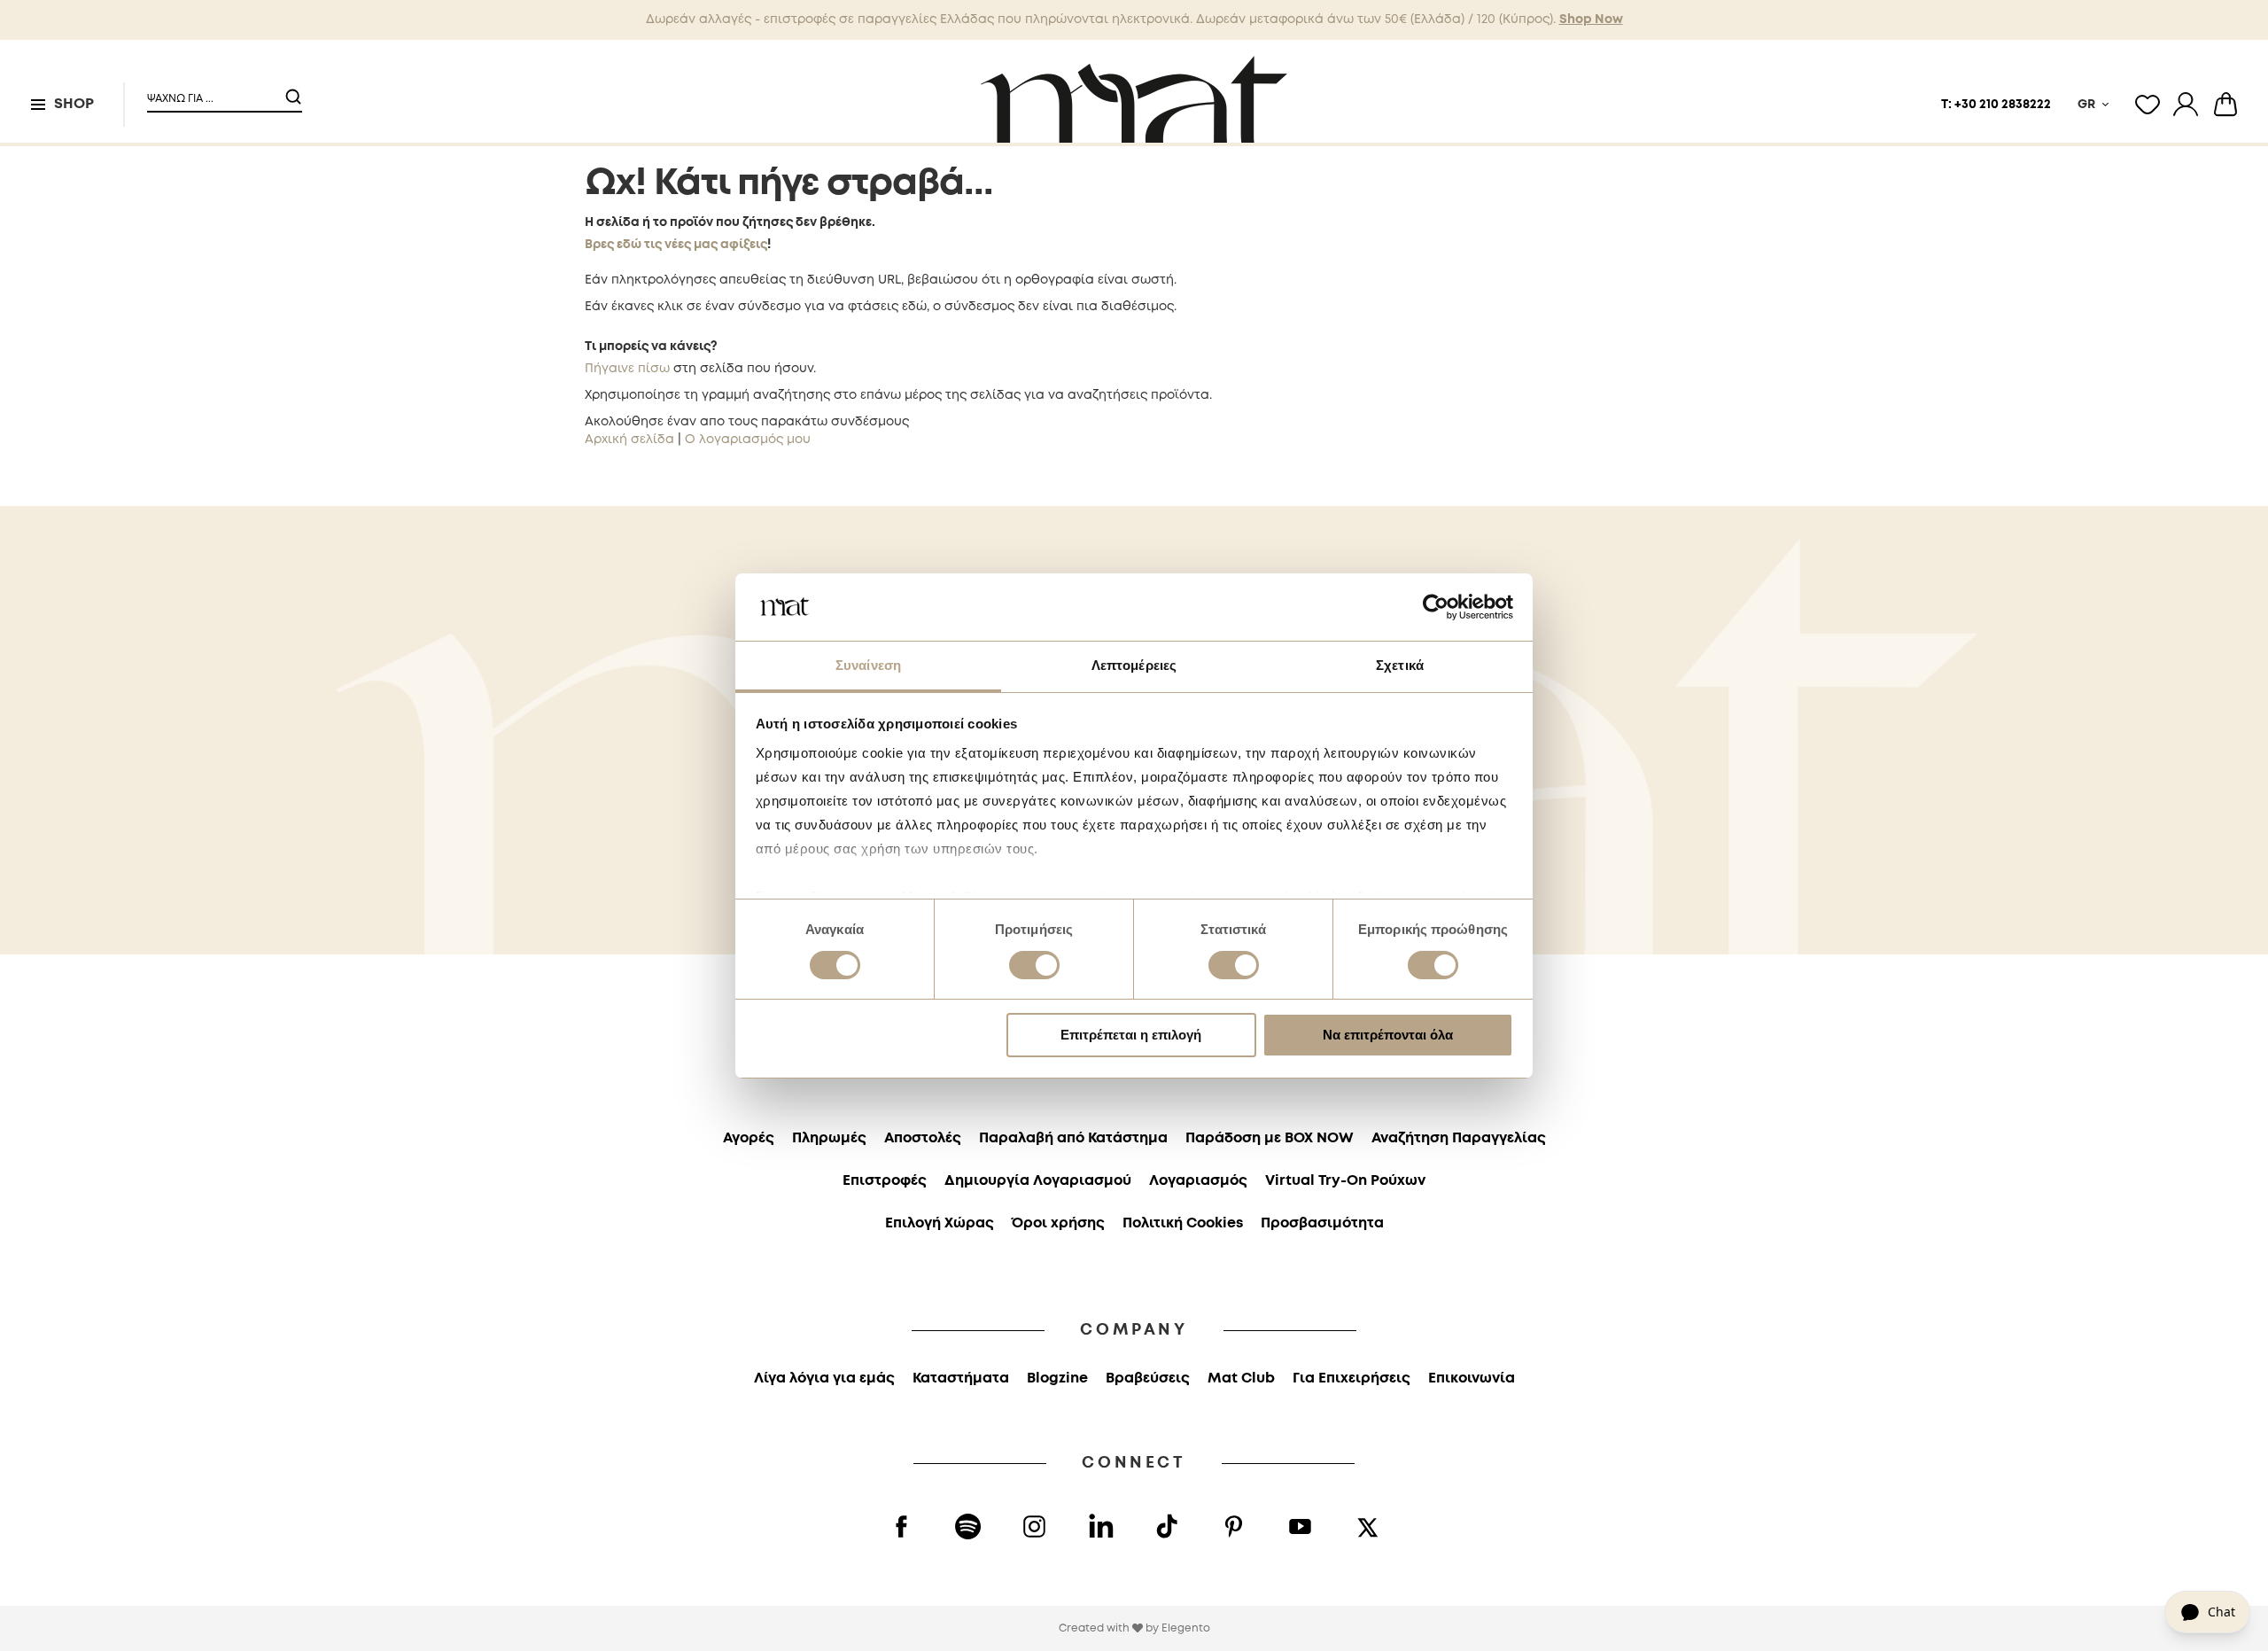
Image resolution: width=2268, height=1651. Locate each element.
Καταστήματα (961, 1378)
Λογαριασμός (1198, 1181)
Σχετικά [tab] (1400, 665)
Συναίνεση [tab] (868, 665)
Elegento (1186, 1628)
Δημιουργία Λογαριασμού (1038, 1181)
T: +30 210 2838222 (1996, 105)
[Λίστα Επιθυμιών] (2148, 105)
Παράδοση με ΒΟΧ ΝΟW (1270, 1138)
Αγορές (749, 1138)
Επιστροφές (885, 1181)
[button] (214, 92)
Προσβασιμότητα (1322, 1223)
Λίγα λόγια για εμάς (824, 1378)
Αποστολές (923, 1138)
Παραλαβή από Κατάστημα (1073, 1138)
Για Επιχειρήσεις (1351, 1378)
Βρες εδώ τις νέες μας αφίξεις (676, 245)
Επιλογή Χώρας (940, 1223)
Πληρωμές (829, 1138)
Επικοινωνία (1472, 1378)
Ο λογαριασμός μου (748, 440)
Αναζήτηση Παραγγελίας (1459, 1138)
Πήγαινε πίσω (627, 369)
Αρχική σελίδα (629, 440)
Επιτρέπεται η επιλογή (1131, 1035)
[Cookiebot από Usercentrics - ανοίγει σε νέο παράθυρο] (1436, 607)
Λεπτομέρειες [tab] (1134, 665)
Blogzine (1057, 1378)
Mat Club (1241, 1378)
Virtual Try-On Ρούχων (1345, 1181)
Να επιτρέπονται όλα (1388, 1035)
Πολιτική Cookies (1183, 1223)
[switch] (1034, 967)
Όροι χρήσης (1058, 1223)
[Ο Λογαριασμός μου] (2186, 105)
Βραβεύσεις (1148, 1378)
